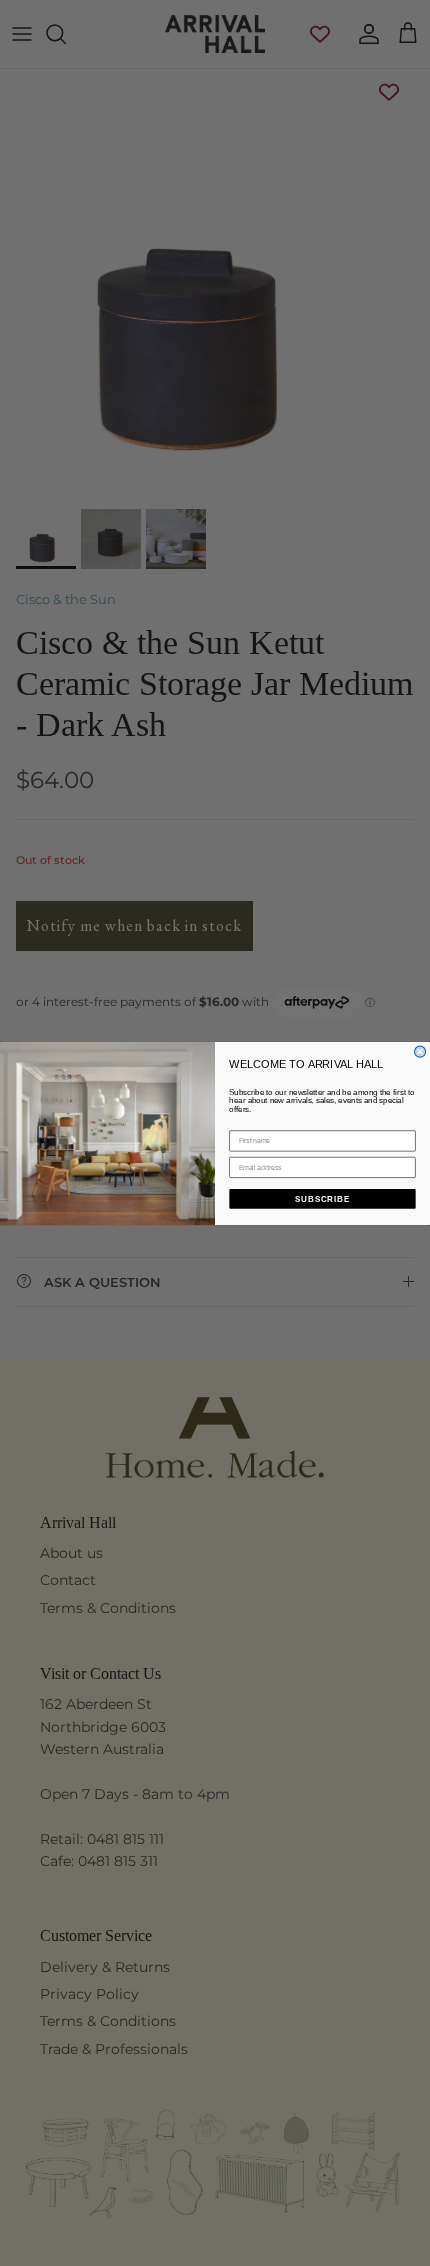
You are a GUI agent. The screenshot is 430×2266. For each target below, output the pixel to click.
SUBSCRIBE (322, 1198)
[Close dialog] (420, 1051)
